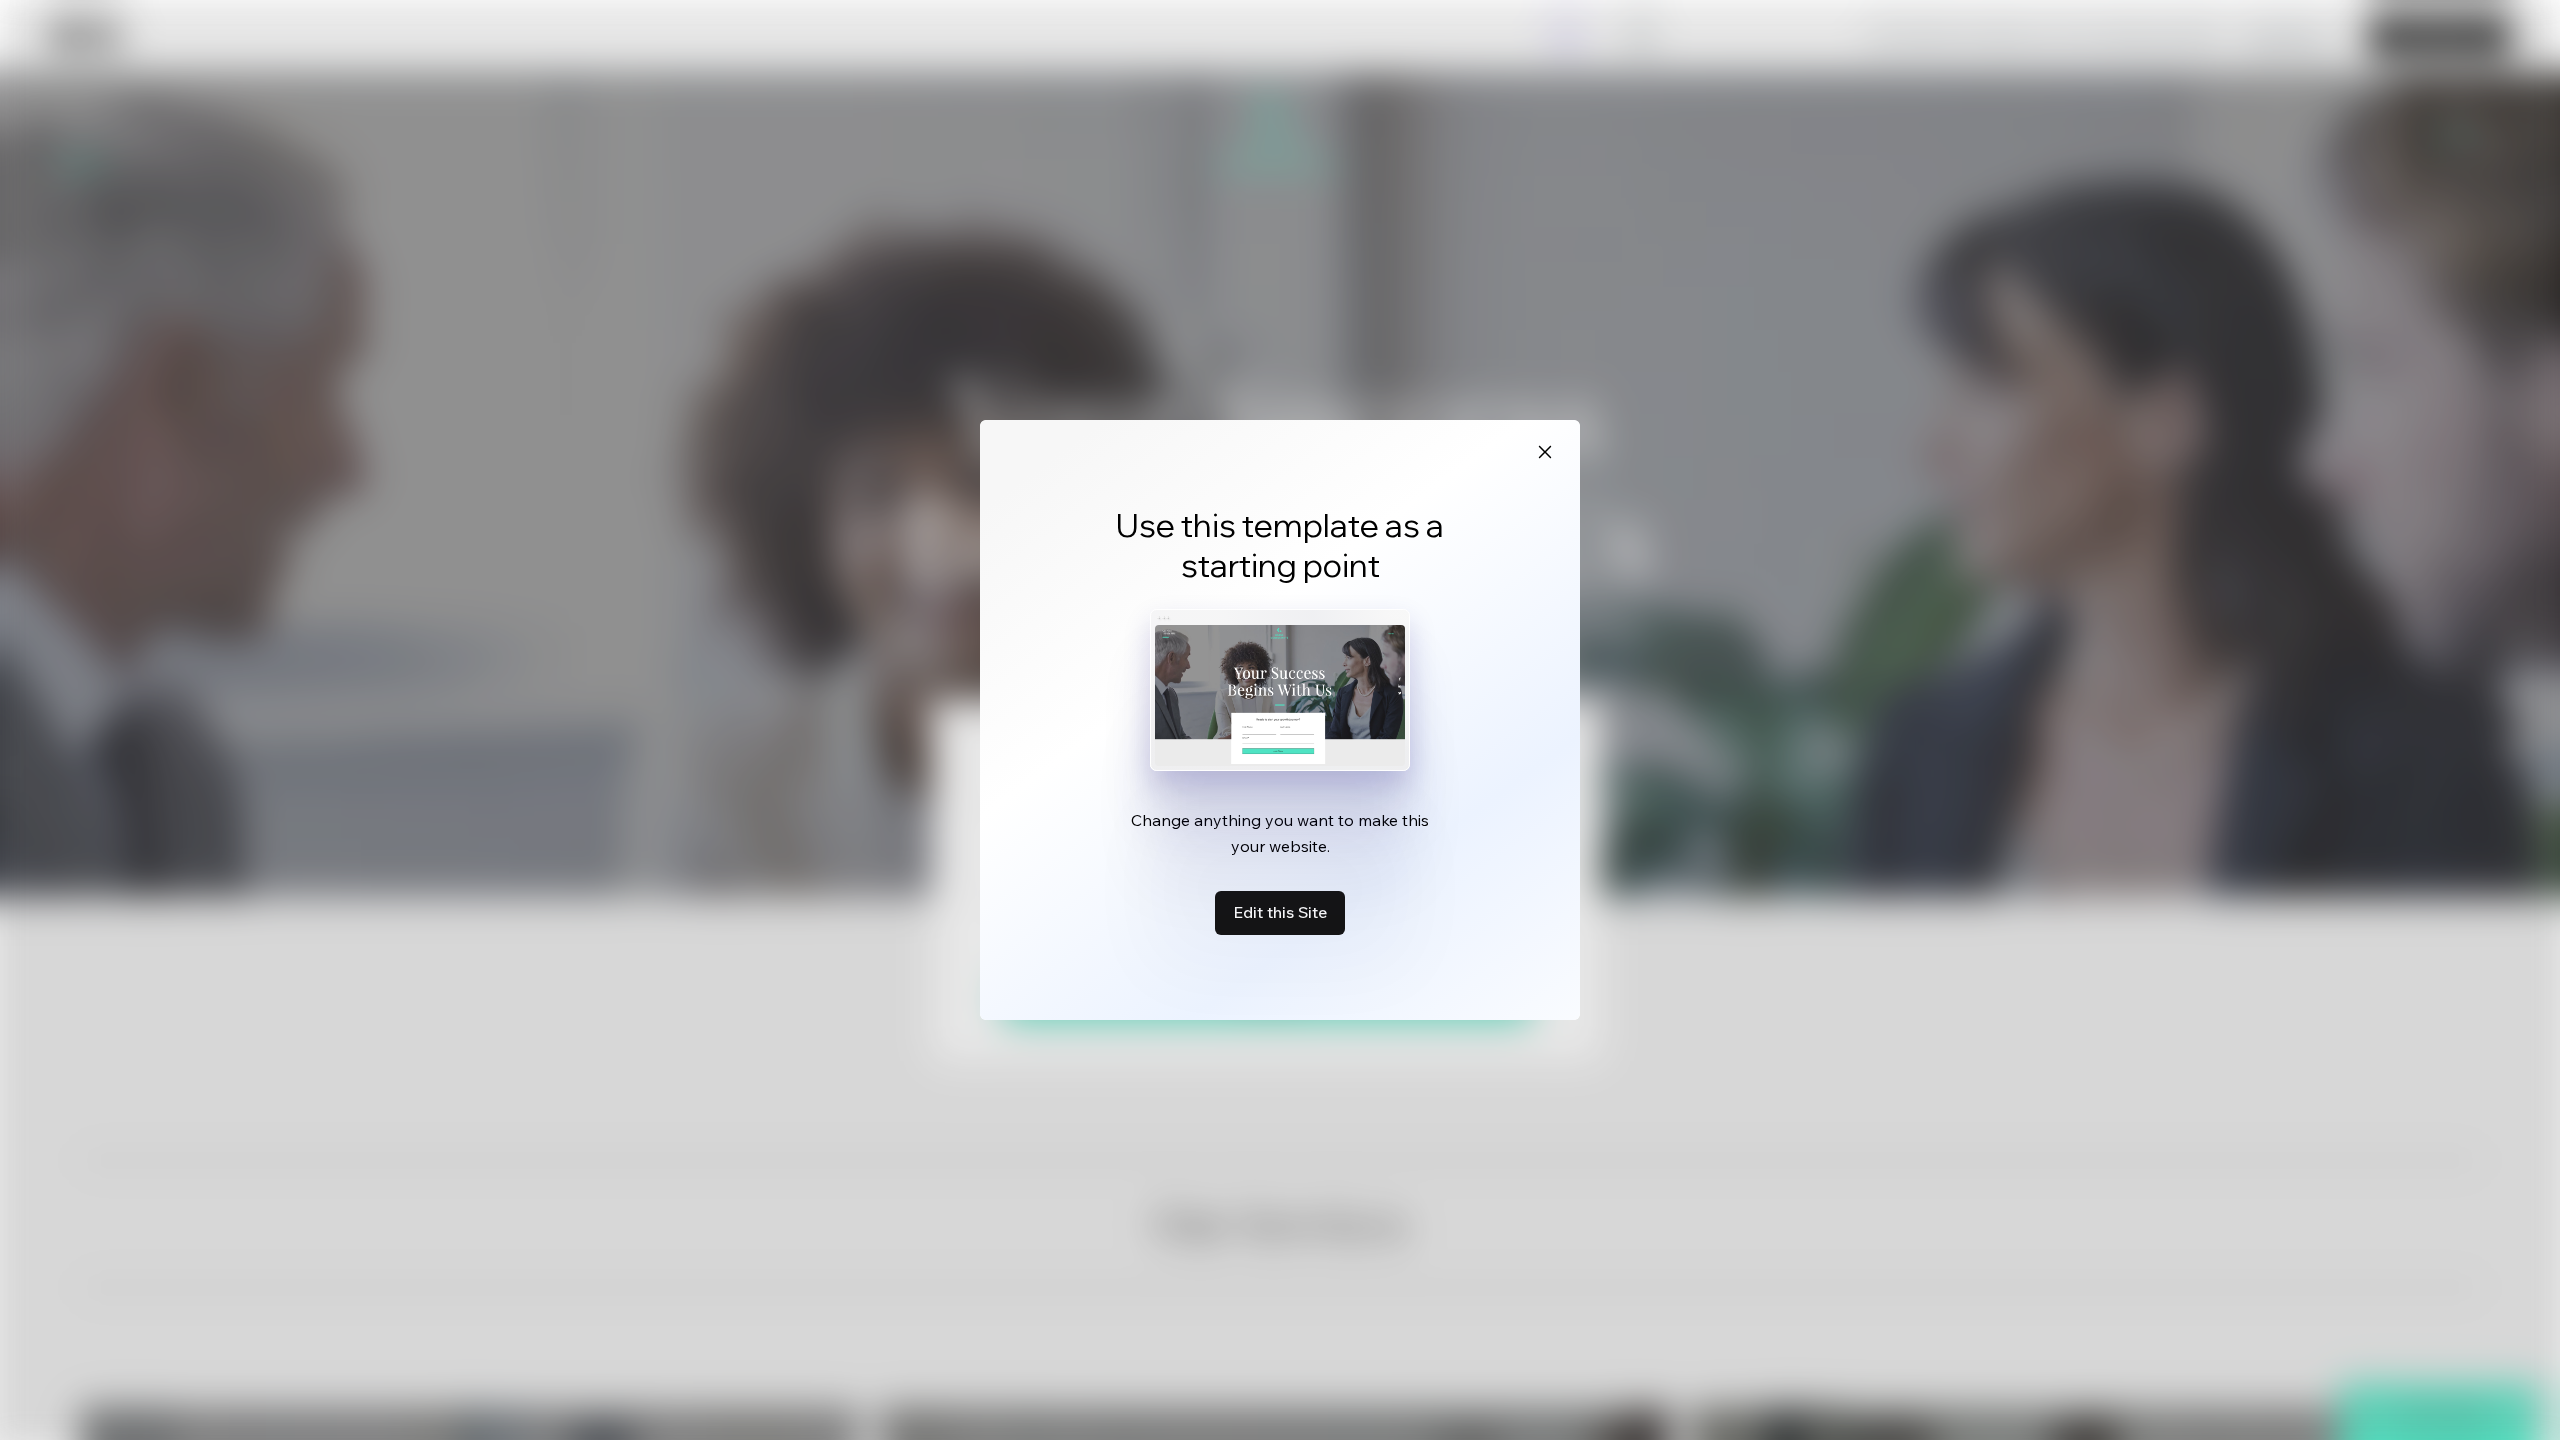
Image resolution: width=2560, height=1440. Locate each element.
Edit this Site (1280, 912)
